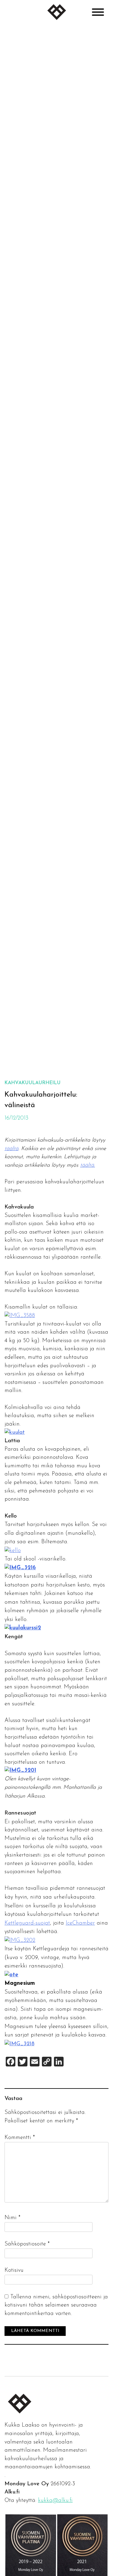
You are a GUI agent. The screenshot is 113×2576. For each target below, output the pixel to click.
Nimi (13, 2218)
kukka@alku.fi (55, 2501)
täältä (11, 1149)
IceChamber (80, 1923)
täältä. (88, 1165)
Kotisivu (14, 2270)
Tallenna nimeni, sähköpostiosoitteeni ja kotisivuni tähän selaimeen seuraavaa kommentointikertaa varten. (56, 2305)
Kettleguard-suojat (27, 1923)
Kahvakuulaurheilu (33, 1083)
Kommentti (20, 2138)
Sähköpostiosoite (27, 2244)
